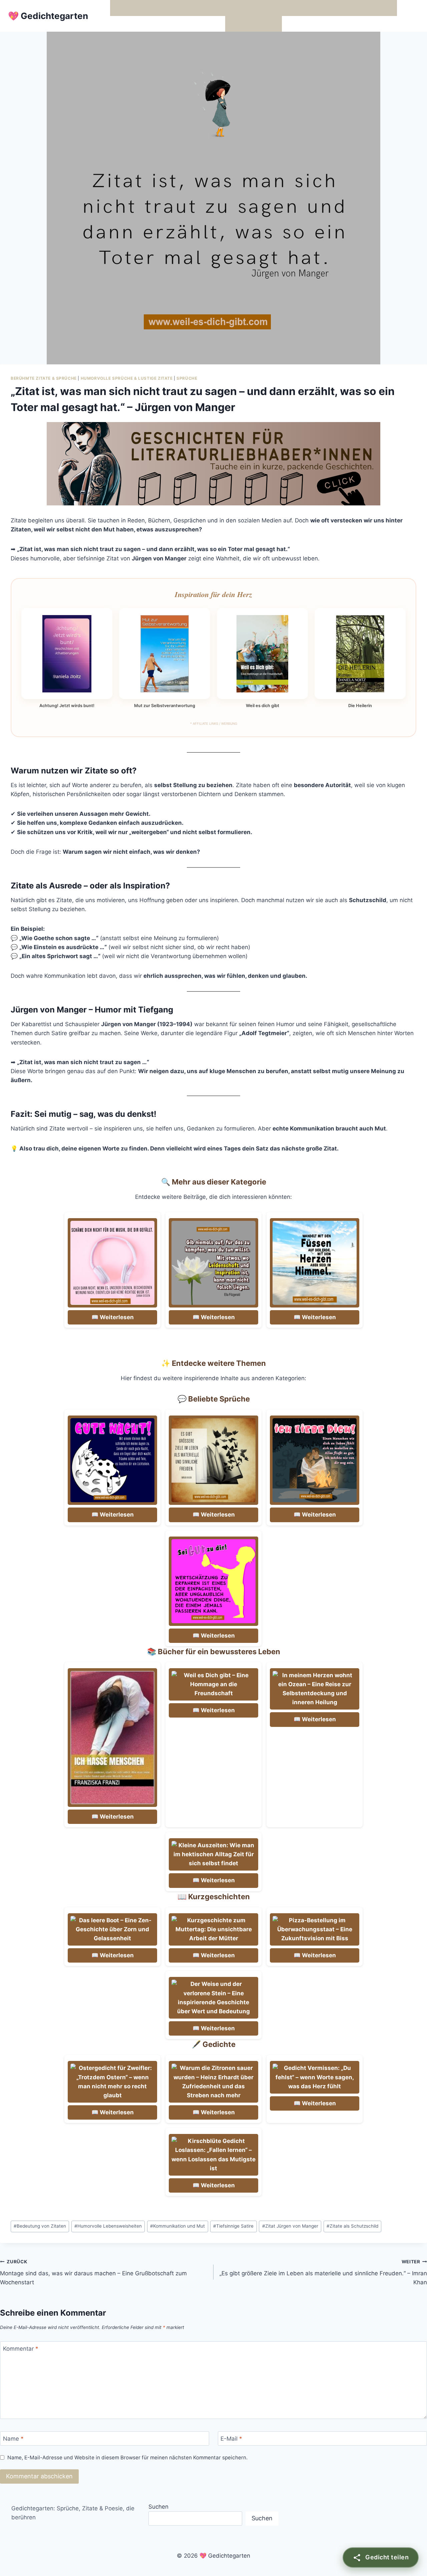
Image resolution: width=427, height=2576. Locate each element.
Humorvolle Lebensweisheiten (108, 2226)
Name (13, 2439)
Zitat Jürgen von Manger (290, 2226)
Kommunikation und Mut (177, 2226)
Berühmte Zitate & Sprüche (44, 378)
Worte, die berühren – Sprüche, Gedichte (168, 8)
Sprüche (187, 378)
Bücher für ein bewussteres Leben (313, 8)
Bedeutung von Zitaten (40, 2226)
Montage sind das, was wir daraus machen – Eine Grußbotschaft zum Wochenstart (93, 2272)
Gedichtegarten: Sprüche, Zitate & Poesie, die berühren (73, 2513)
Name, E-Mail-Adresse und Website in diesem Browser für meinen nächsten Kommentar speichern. (127, 2457)
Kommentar (21, 2349)
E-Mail (231, 2439)
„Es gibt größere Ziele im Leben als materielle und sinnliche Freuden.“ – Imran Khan (323, 2272)
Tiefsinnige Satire (233, 2226)
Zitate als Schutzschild (352, 2226)
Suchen (158, 2507)
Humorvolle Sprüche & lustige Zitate (127, 378)
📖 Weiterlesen (113, 1317)
